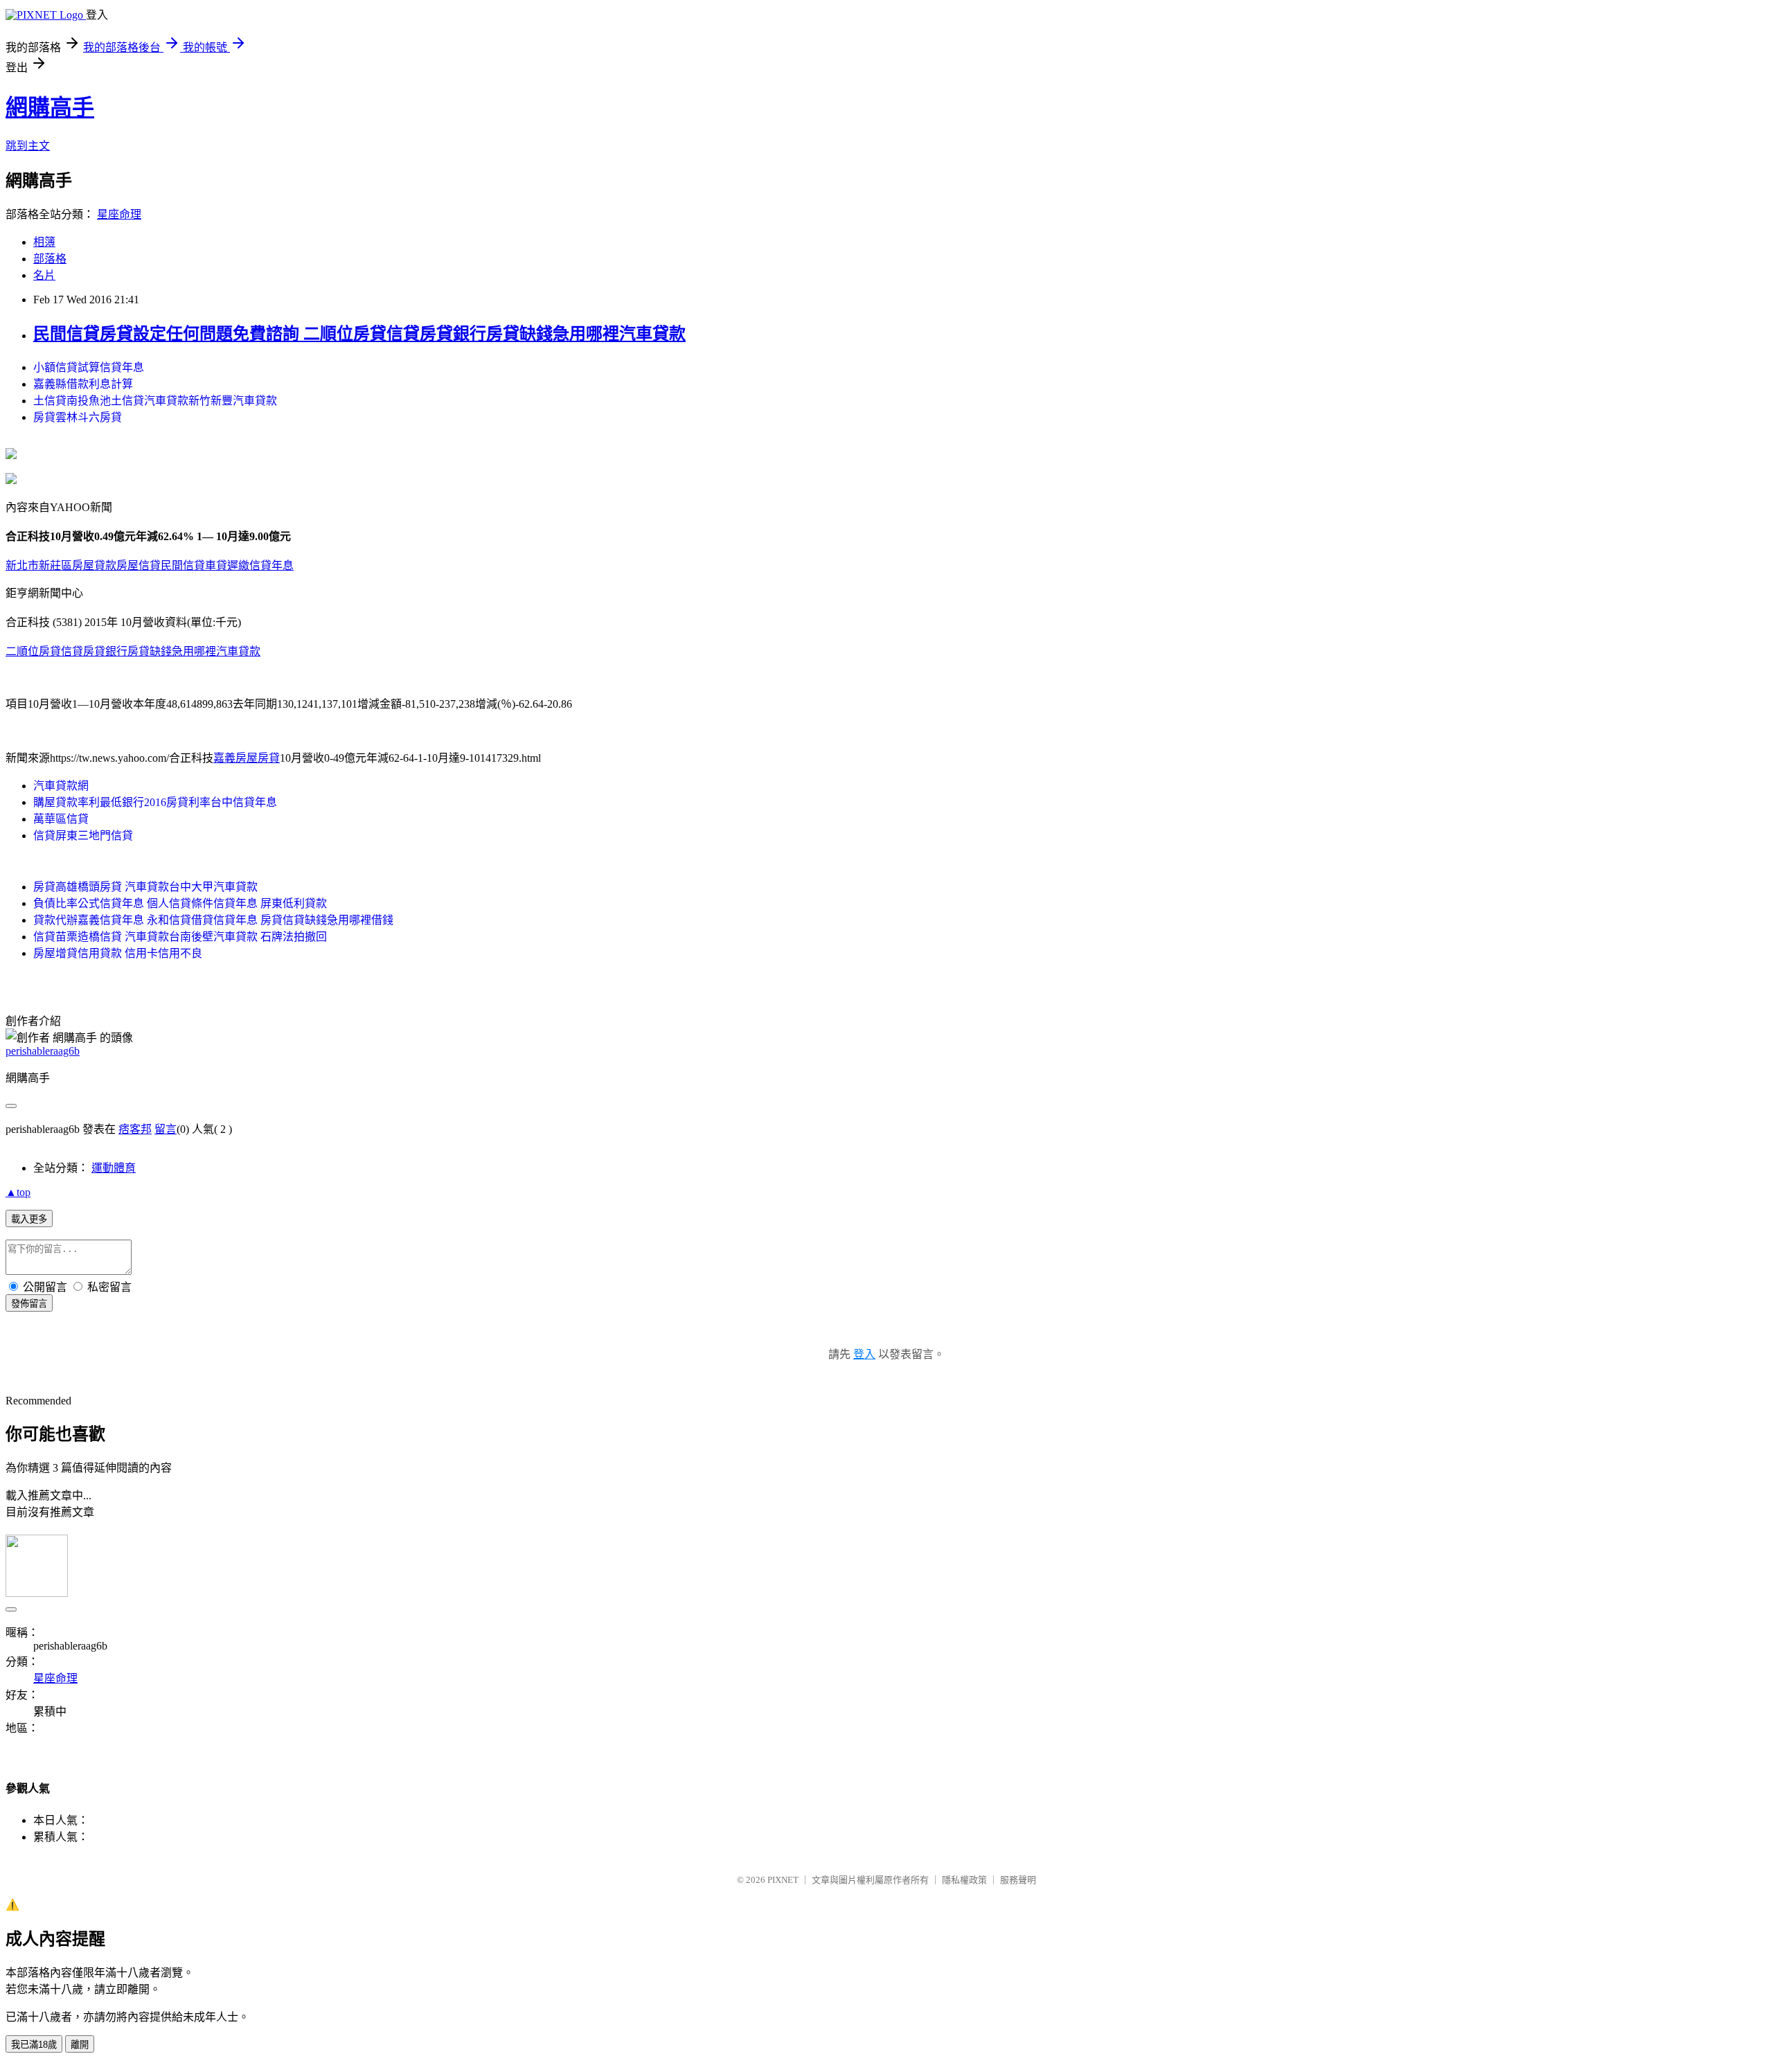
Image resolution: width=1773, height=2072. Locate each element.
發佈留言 (29, 1304)
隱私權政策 (964, 1880)
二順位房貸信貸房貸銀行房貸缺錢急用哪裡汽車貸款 (133, 651)
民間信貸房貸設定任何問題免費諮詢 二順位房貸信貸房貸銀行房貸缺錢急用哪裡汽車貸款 (359, 334)
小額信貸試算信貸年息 (89, 367)
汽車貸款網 (61, 786)
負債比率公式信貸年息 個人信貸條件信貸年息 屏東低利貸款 (180, 903)
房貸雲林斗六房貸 (78, 417)
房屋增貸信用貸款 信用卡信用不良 (118, 953)
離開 (80, 2045)
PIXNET (783, 1880)
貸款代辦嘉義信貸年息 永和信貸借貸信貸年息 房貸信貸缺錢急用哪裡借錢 (213, 920)
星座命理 (119, 214)
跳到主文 (28, 146)
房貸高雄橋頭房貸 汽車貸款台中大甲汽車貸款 (145, 887)
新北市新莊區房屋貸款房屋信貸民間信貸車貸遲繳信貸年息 (150, 565)
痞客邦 (135, 1129)
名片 (44, 275)
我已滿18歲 (34, 2045)
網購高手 (50, 107)
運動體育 (114, 1168)
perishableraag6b (43, 1051)
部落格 (50, 259)
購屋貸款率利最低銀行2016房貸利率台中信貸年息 (155, 802)
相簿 (44, 242)
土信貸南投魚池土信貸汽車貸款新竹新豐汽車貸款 (155, 401)
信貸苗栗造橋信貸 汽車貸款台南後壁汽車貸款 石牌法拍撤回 (180, 937)
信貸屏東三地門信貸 (83, 836)
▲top (18, 1192)
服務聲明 (1018, 1880)
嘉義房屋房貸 (247, 758)
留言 (166, 1129)
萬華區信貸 (61, 819)
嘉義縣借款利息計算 (83, 384)
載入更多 (29, 1219)
